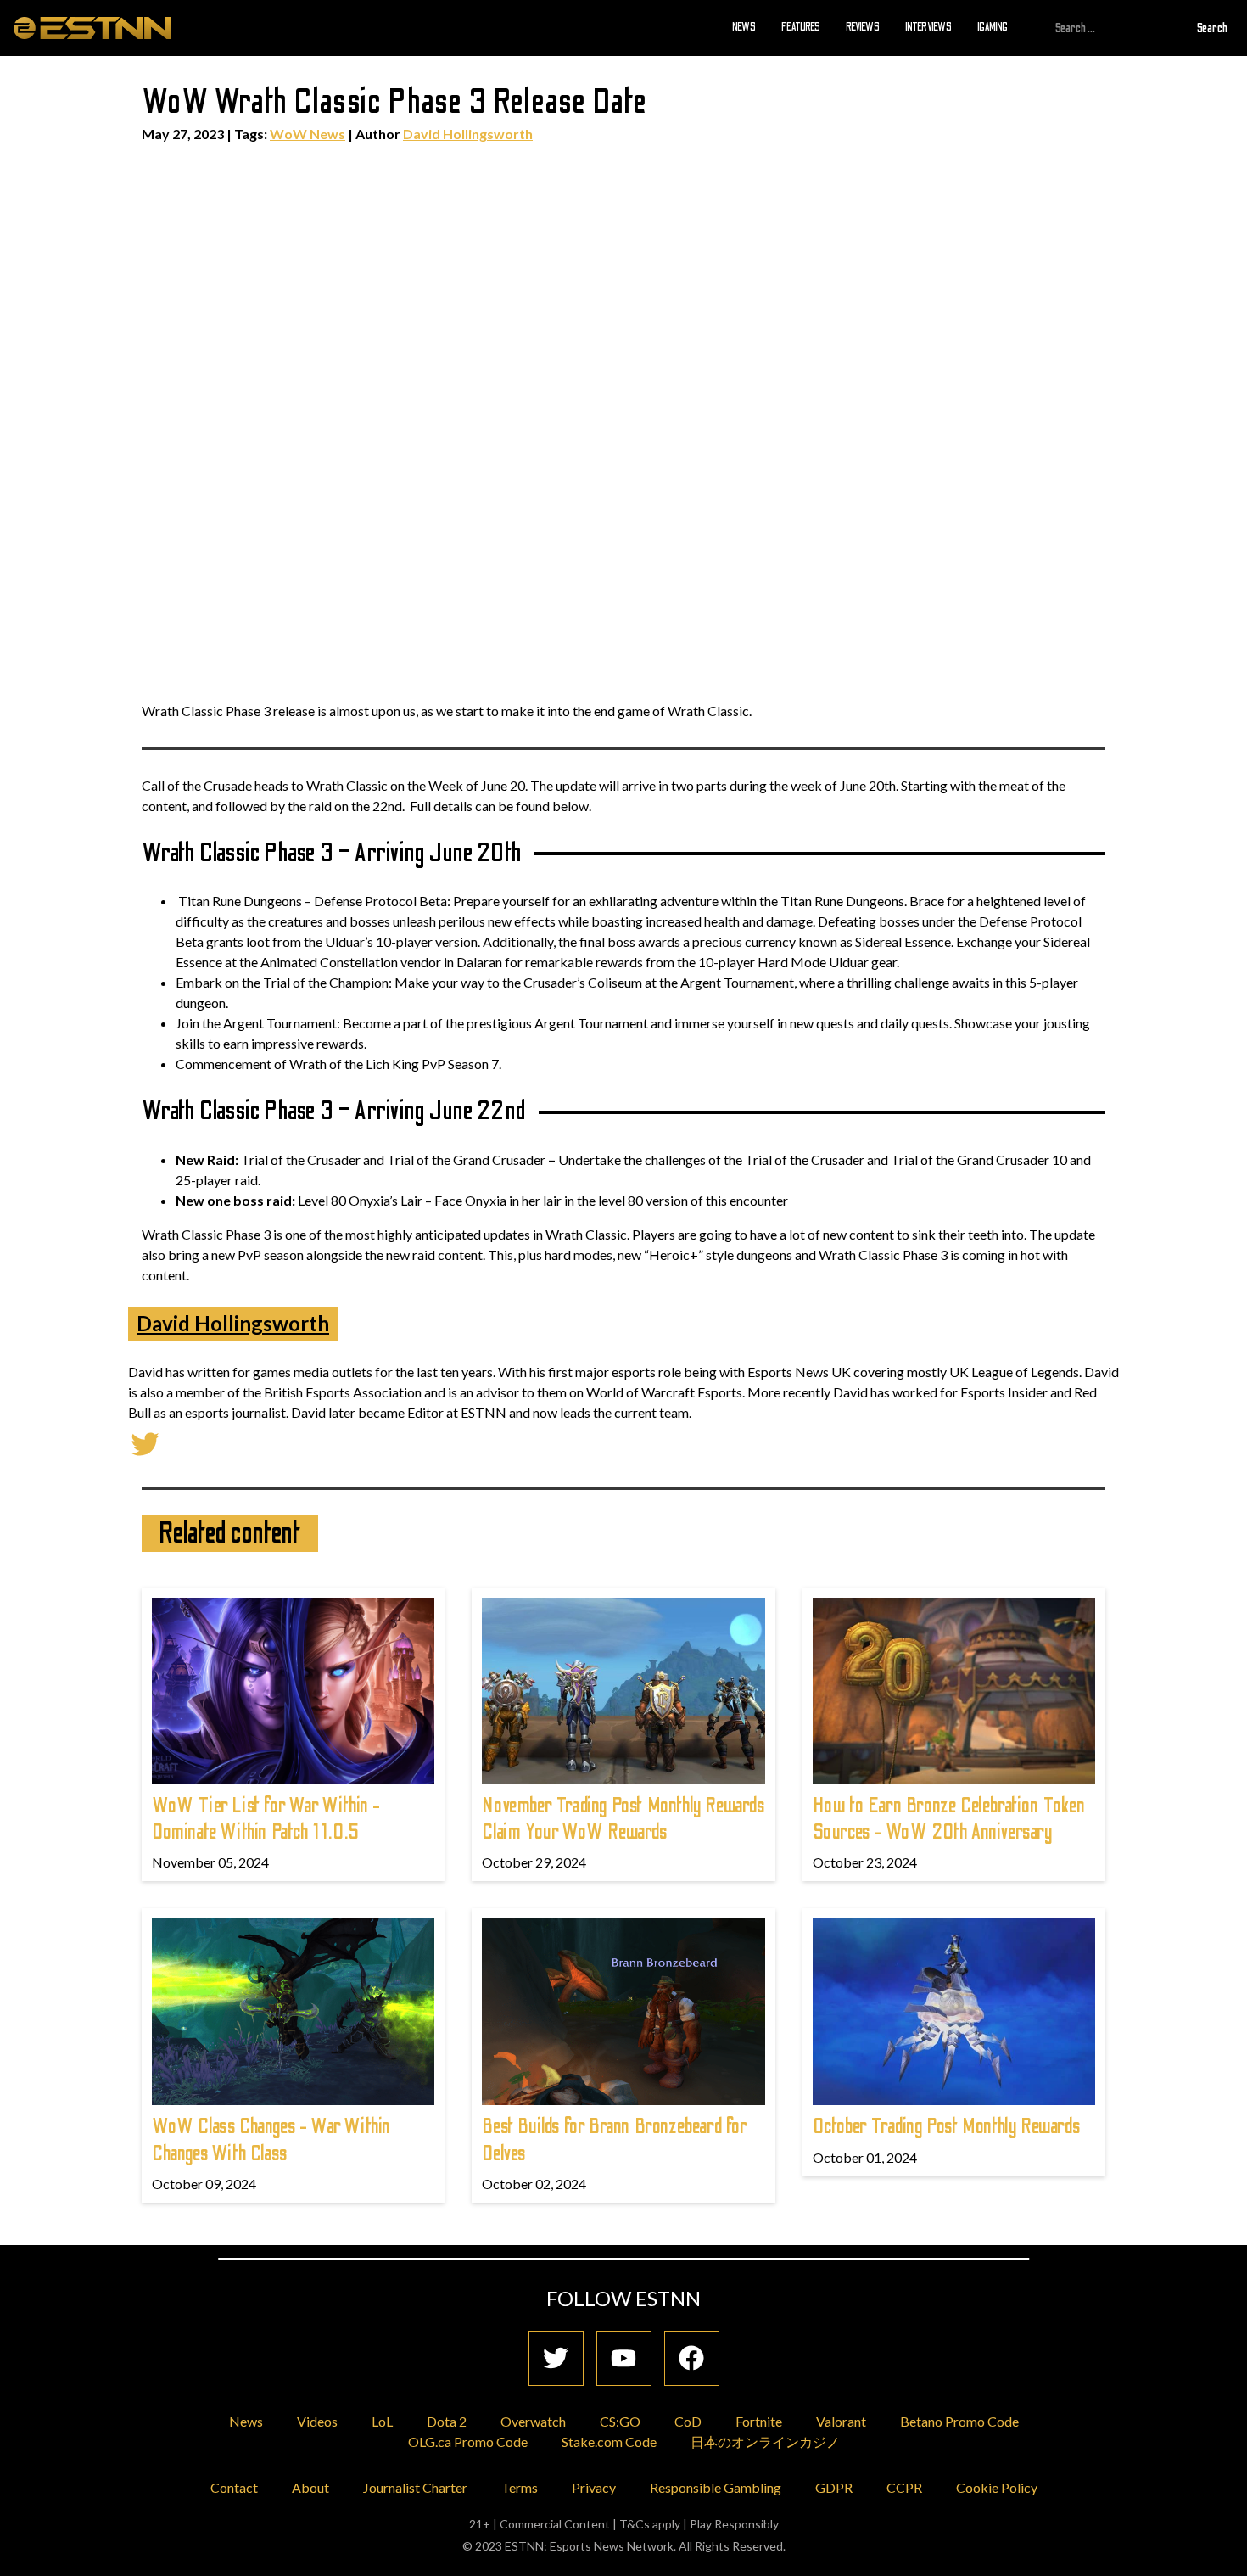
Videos (317, 2421)
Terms (520, 2487)
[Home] (92, 27)
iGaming (993, 27)
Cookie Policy (997, 2487)
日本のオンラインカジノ (765, 2442)
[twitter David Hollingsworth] (145, 1442)
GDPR (834, 2487)
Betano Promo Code (959, 2421)
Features (801, 27)
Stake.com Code (609, 2442)
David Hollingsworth (468, 134)
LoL (382, 2421)
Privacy (594, 2487)
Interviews (928, 27)
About (310, 2487)
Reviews (863, 27)
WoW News (308, 134)
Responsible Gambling (716, 2487)
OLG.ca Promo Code (468, 2442)
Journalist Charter (415, 2487)
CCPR (904, 2487)
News (744, 27)
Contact (234, 2487)
